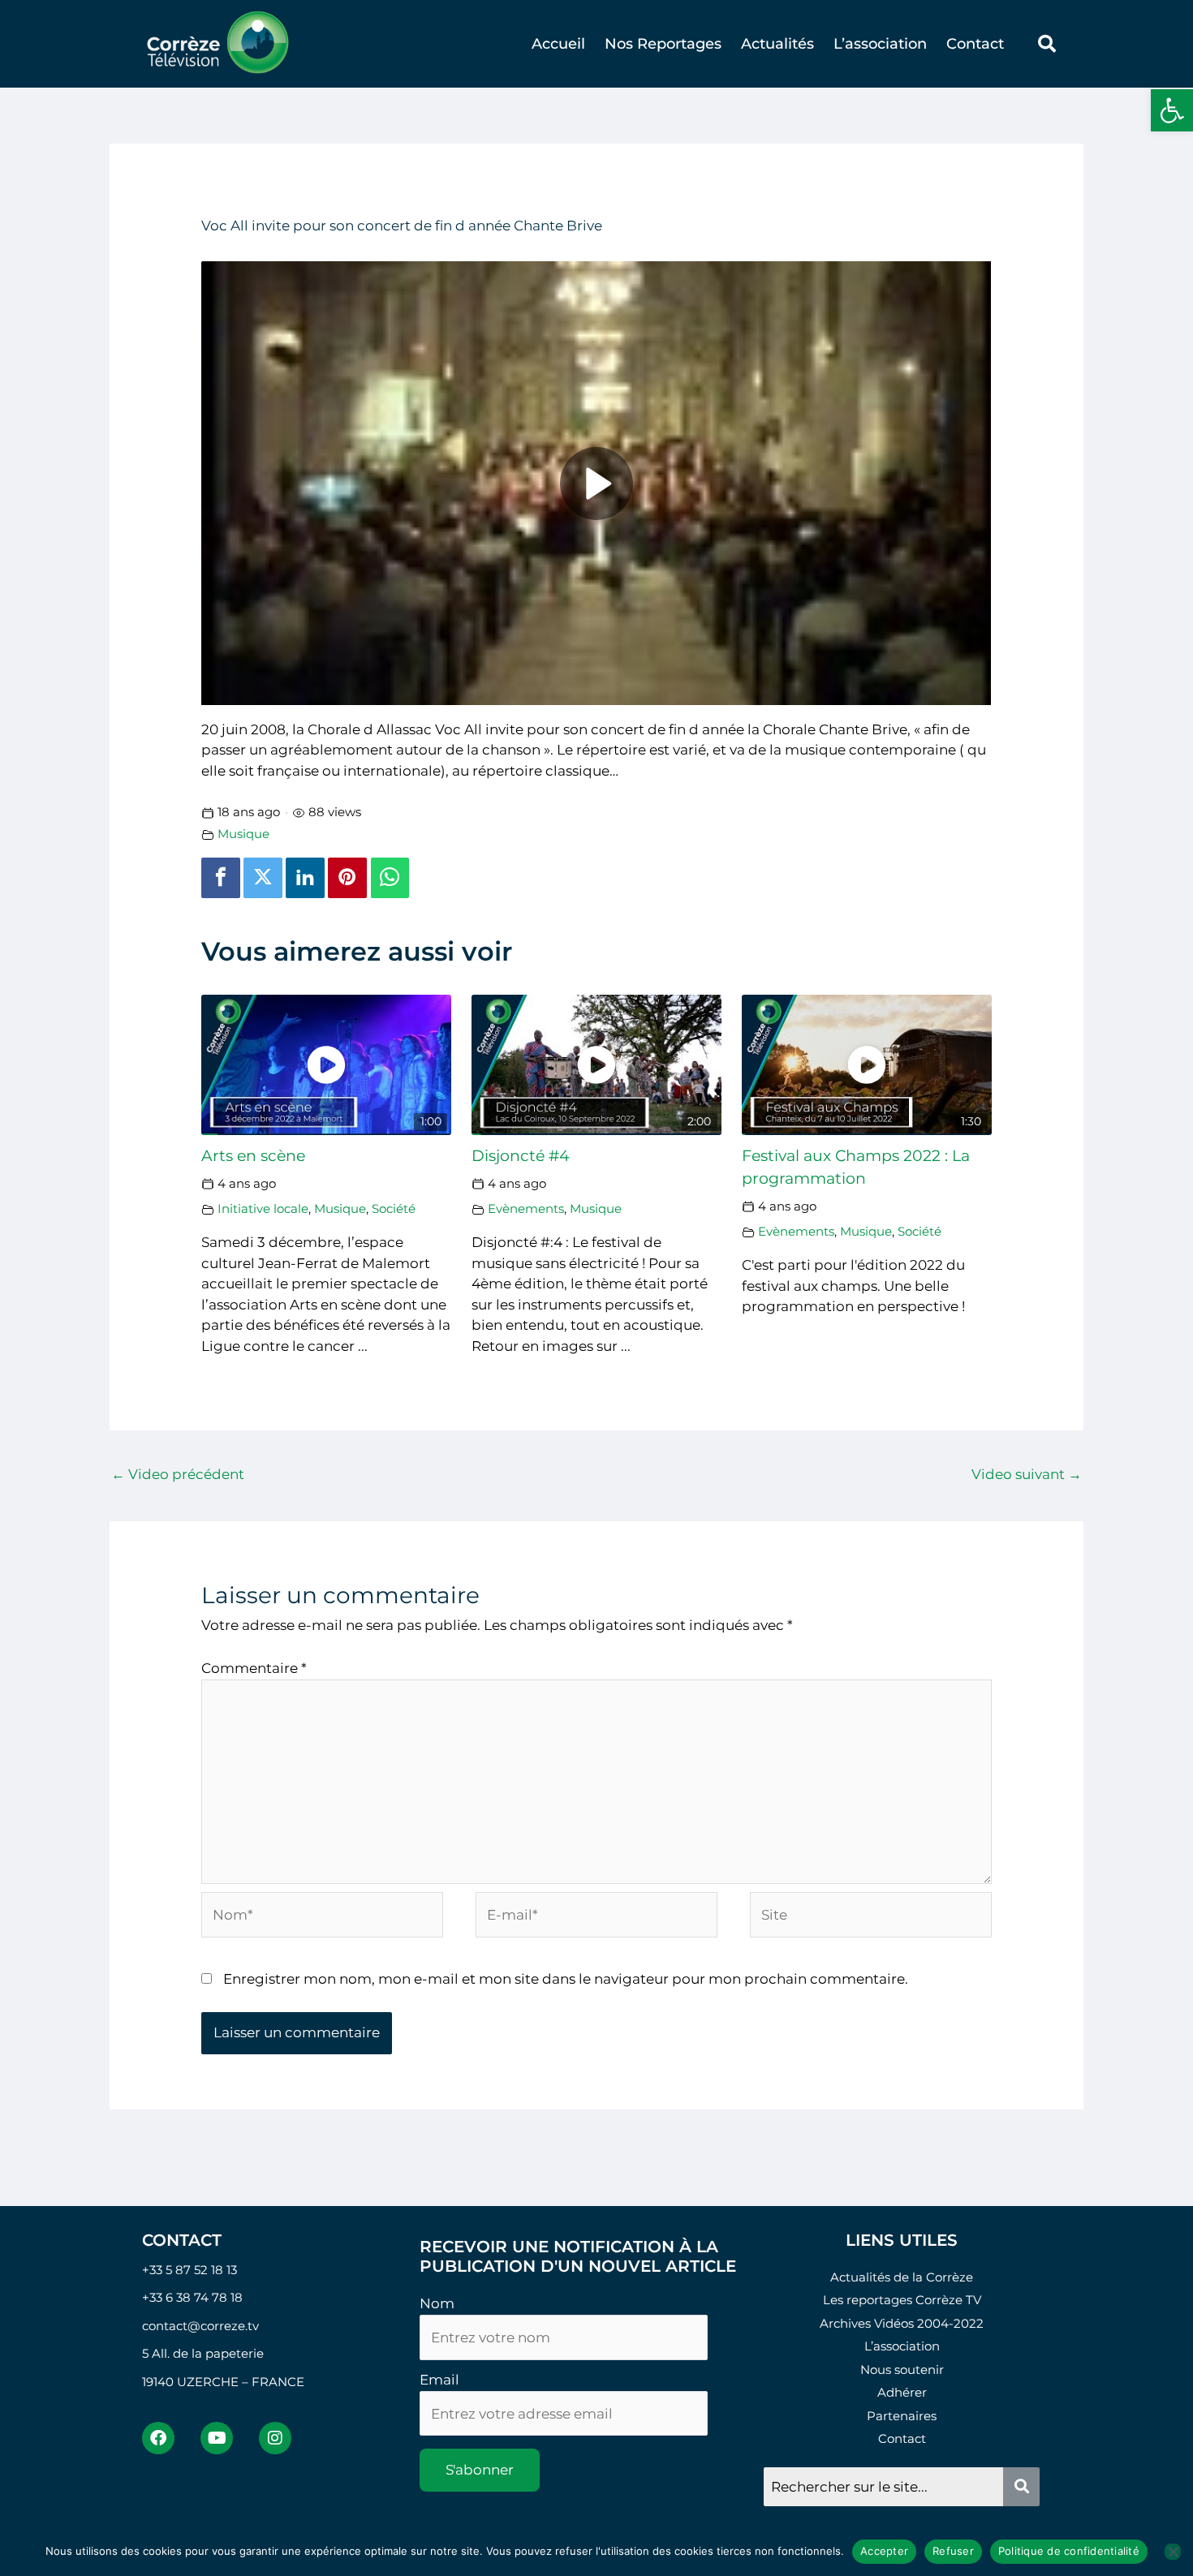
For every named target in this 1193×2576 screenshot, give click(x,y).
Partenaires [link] (902, 2416)
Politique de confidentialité (1069, 2551)
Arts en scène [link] (253, 1156)
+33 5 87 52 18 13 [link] (190, 2270)
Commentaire (254, 1668)
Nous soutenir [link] (902, 2370)
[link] (1172, 110)
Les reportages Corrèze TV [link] (902, 2300)
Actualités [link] (777, 44)
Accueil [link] (558, 44)
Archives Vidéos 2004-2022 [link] (902, 2323)
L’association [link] (880, 44)
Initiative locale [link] (263, 1208)
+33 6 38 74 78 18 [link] (192, 2297)
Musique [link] (243, 834)
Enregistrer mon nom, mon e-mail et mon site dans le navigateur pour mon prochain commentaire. (566, 1979)
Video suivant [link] (1027, 1474)
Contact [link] (975, 44)
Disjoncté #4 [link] (521, 1156)
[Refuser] (1173, 2552)
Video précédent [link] (178, 1474)
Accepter (884, 2551)
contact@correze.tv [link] (200, 2326)
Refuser (953, 2551)
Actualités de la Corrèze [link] (902, 2277)
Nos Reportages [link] (663, 44)
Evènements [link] (526, 1208)
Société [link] (394, 1208)
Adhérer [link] (902, 2392)
